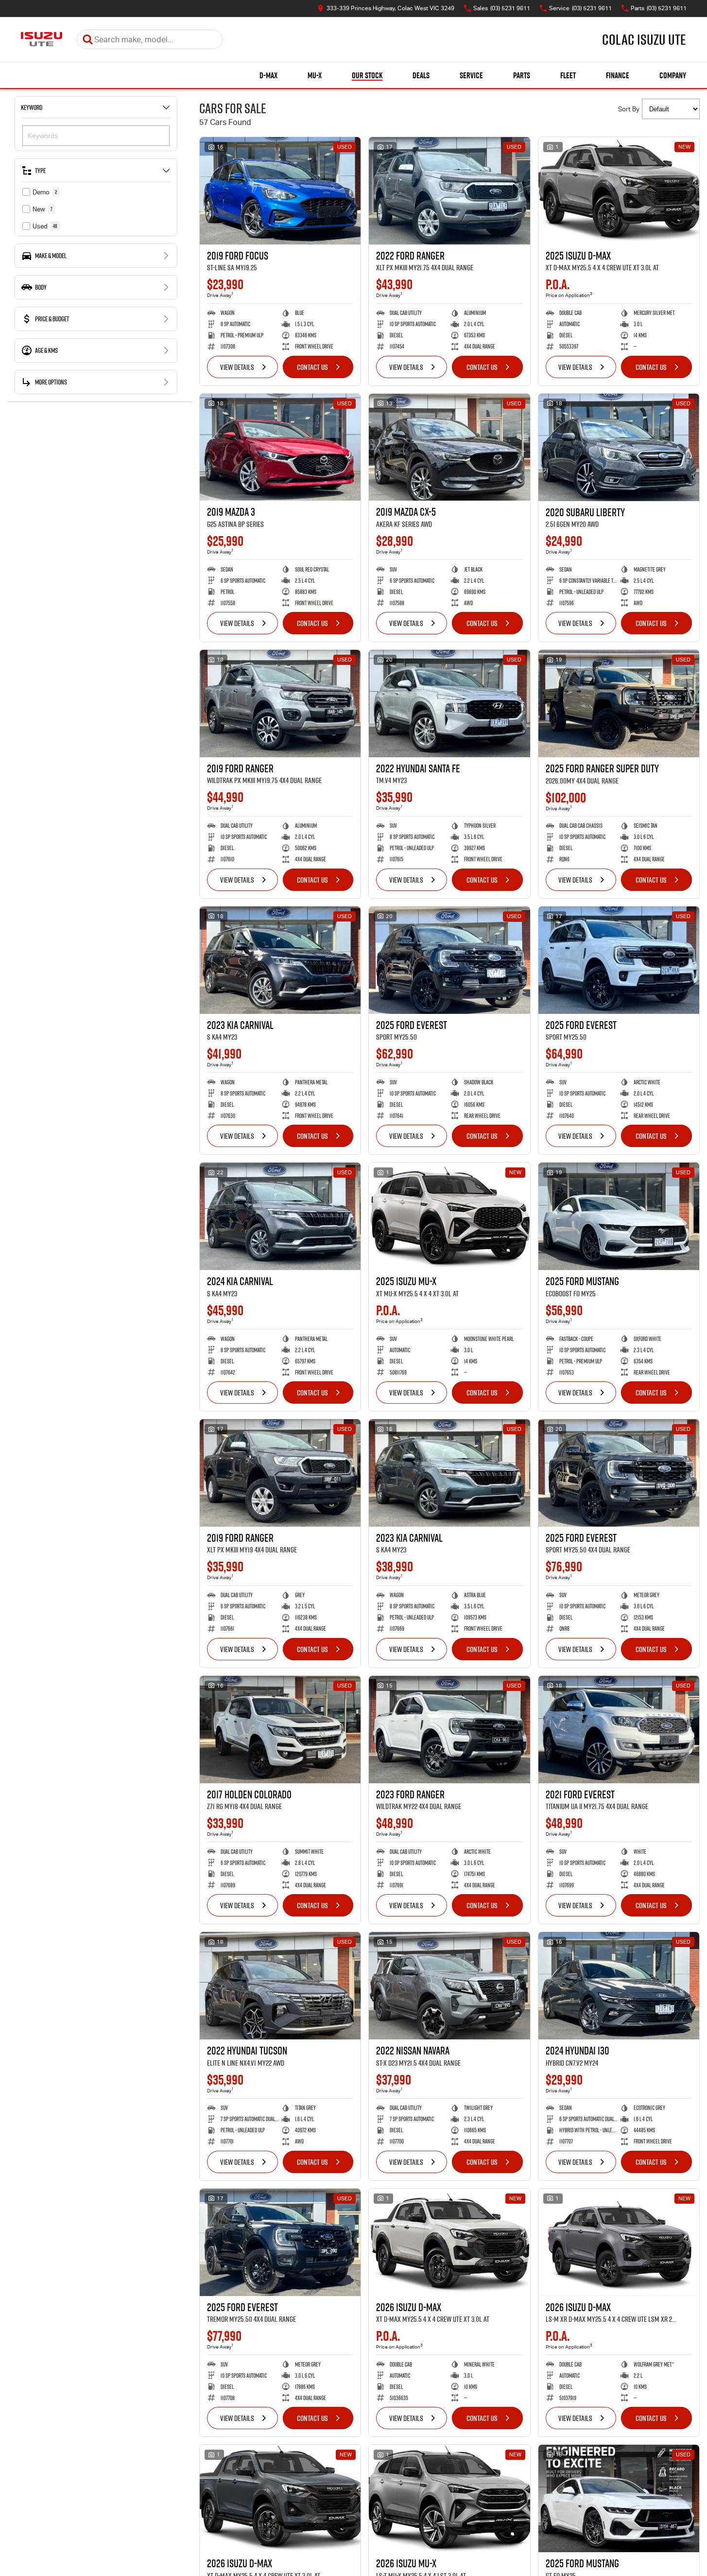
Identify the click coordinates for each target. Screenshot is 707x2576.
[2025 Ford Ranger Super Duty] (619, 704)
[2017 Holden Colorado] (280, 1730)
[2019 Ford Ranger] (280, 704)
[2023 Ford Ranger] (449, 1730)
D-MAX (268, 75)
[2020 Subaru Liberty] (619, 447)
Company (673, 75)
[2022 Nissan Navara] (449, 1986)
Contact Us (312, 367)
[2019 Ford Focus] (280, 191)
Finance (618, 75)
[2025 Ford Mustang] (619, 1216)
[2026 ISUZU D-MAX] (449, 2242)
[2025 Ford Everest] (449, 960)
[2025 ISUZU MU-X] (449, 1216)
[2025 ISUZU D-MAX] (619, 191)
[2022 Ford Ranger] (449, 191)
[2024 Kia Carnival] (280, 1216)
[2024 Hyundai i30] (619, 1986)
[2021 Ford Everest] (619, 1730)
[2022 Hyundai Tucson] (280, 1986)
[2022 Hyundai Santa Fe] (449, 704)
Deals (421, 75)
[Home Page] (42, 39)
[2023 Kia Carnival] (280, 960)
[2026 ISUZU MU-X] (449, 2498)
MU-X (315, 75)
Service (471, 75)
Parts (522, 75)
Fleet (568, 75)
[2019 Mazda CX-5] (449, 447)
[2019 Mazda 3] (280, 447)
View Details (237, 367)
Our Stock (367, 75)
